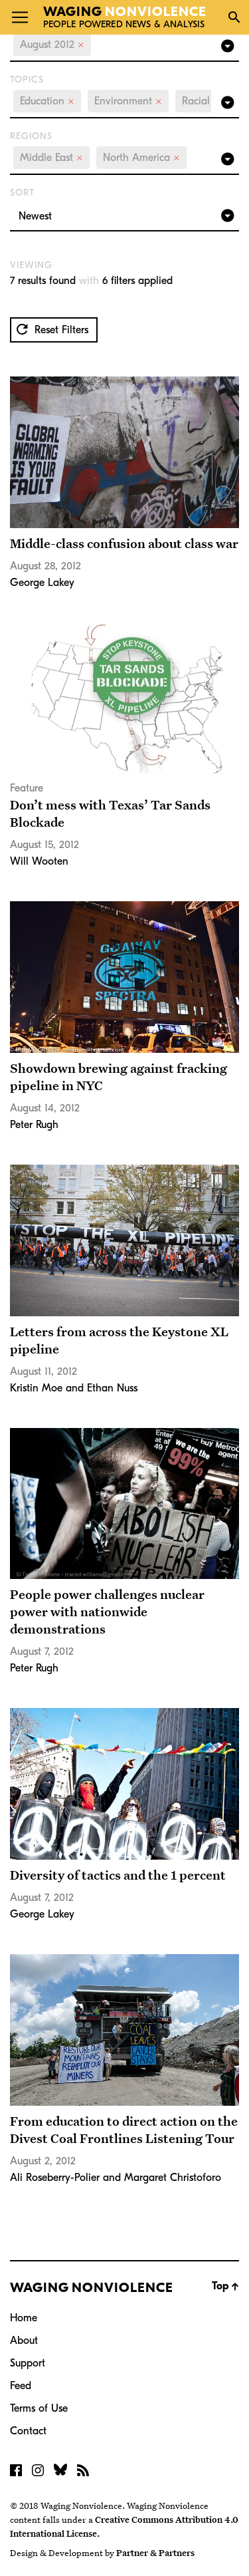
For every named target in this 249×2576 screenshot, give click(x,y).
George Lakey (42, 583)
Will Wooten (39, 861)
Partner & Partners (155, 2553)
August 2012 (52, 45)
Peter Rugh (34, 1125)
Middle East (51, 158)
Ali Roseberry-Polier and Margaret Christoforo (116, 2178)
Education (47, 101)
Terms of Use (39, 2408)
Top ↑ (225, 2286)
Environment (128, 101)
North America (141, 158)
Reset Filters (60, 330)
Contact (28, 2431)
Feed (21, 2386)
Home (24, 2318)
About (24, 2341)
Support (28, 2363)
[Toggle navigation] (20, 17)
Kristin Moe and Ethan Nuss (74, 1388)
